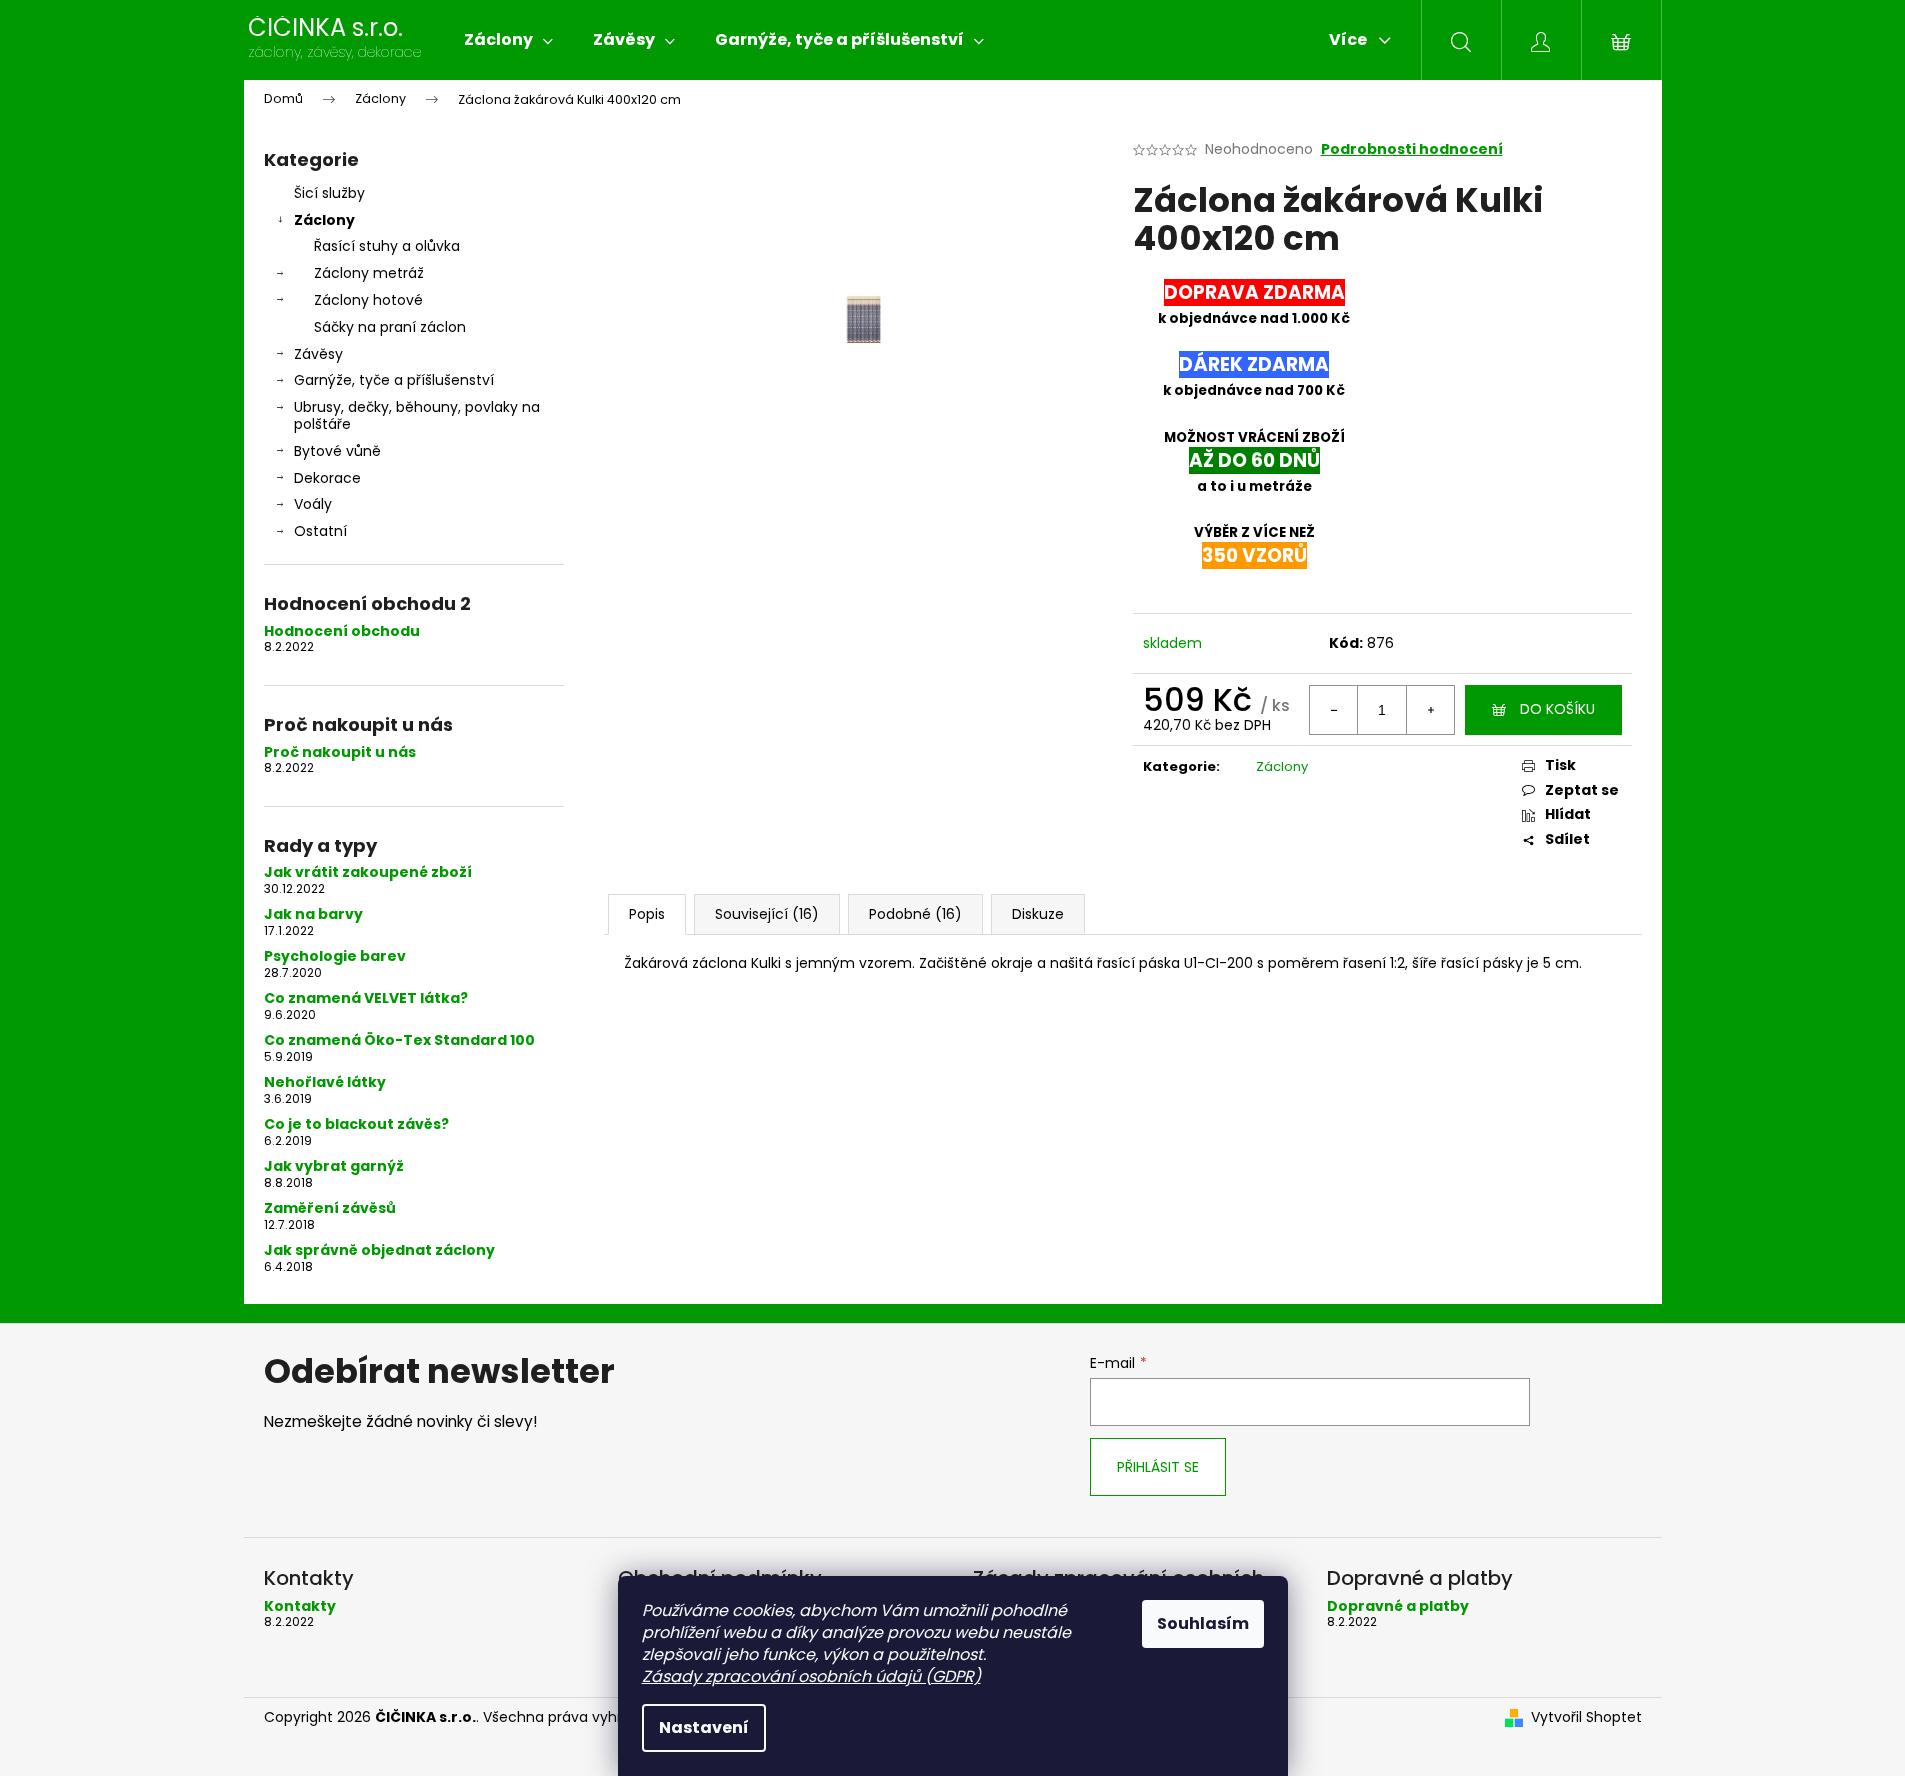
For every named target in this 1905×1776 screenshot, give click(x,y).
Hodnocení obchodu (342, 631)
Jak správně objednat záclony (379, 1250)
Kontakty (300, 1606)
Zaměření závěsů (330, 1208)
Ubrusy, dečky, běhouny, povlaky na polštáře (417, 415)
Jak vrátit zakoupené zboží (368, 872)
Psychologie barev (335, 956)
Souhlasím (1203, 1623)
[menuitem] (508, 40)
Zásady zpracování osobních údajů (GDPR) (811, 1676)
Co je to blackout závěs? (356, 1124)
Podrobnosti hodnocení (1412, 149)
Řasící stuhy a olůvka (387, 246)
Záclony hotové (368, 300)
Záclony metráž (369, 273)
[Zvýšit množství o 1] (1430, 710)
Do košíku (1557, 709)
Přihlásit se (1158, 1467)
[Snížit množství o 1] (1334, 710)
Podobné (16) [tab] (915, 914)
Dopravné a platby (1398, 1606)
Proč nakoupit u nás (340, 752)
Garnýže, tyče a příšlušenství (394, 380)
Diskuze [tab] (1038, 914)
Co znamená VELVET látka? (366, 998)
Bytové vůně (337, 451)
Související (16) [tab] (767, 914)
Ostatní (320, 531)
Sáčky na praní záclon (390, 327)
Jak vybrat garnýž (334, 1166)
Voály (313, 504)
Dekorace (327, 478)
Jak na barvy (313, 914)
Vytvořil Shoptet (1586, 1717)
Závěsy (318, 354)
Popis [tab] (647, 914)
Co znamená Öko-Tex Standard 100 (399, 1040)
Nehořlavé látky (325, 1082)
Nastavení (704, 1727)
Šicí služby (329, 193)
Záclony (324, 220)
